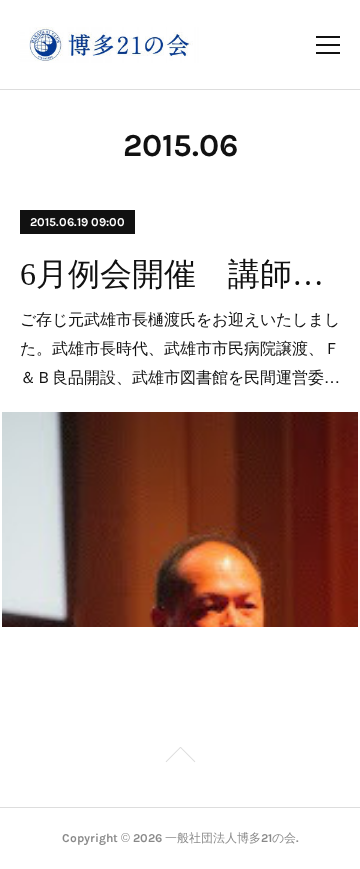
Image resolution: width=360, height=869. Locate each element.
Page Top (180, 758)
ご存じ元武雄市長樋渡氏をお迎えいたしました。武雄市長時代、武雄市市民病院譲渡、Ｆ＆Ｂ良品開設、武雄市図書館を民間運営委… (180, 347)
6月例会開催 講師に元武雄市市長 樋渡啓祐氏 (180, 274)
